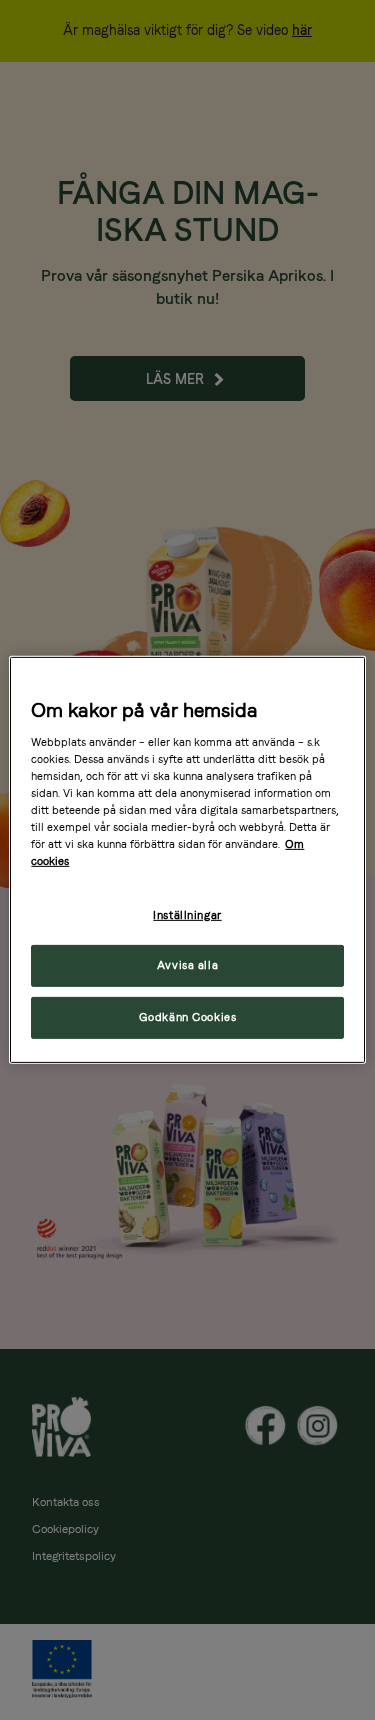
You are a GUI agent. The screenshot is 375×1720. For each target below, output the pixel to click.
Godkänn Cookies (188, 1017)
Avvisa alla (187, 965)
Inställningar (187, 914)
